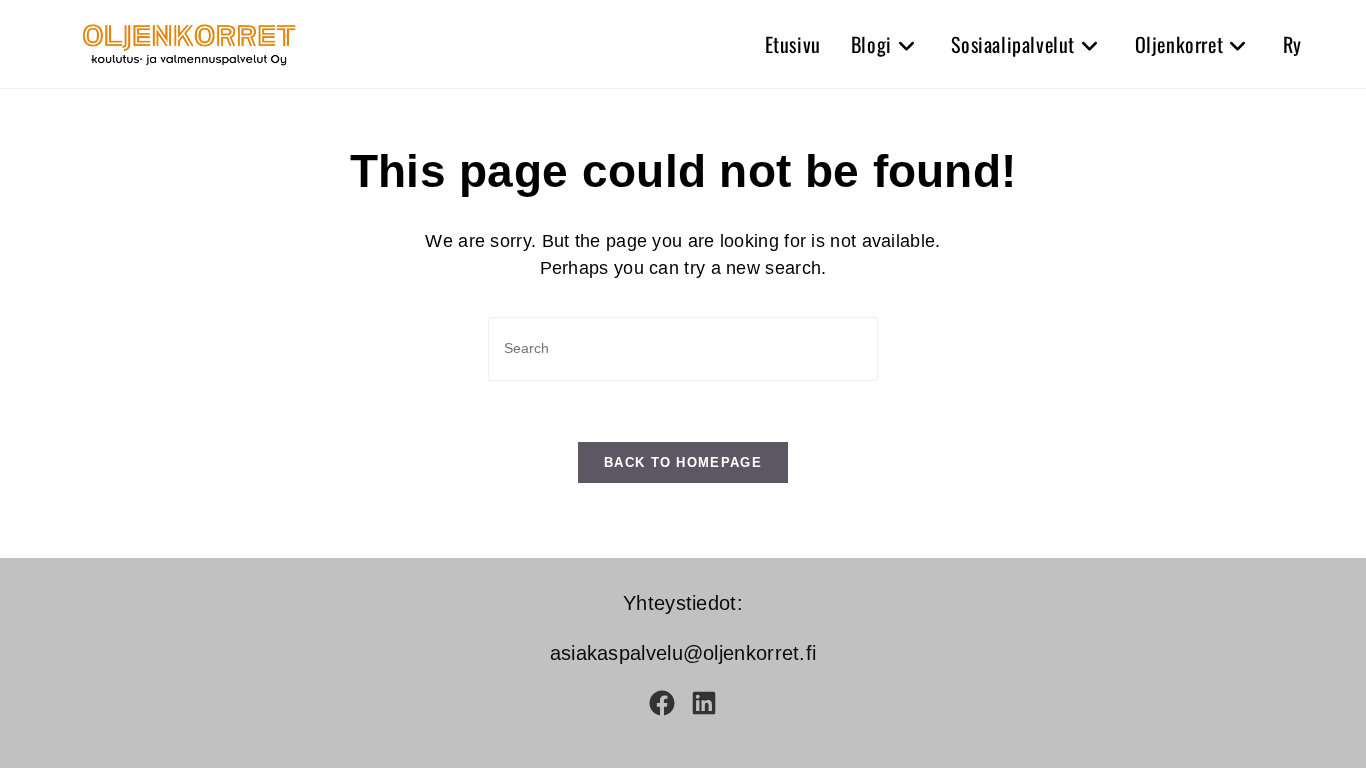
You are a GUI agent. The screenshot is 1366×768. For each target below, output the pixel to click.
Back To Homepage (683, 462)
